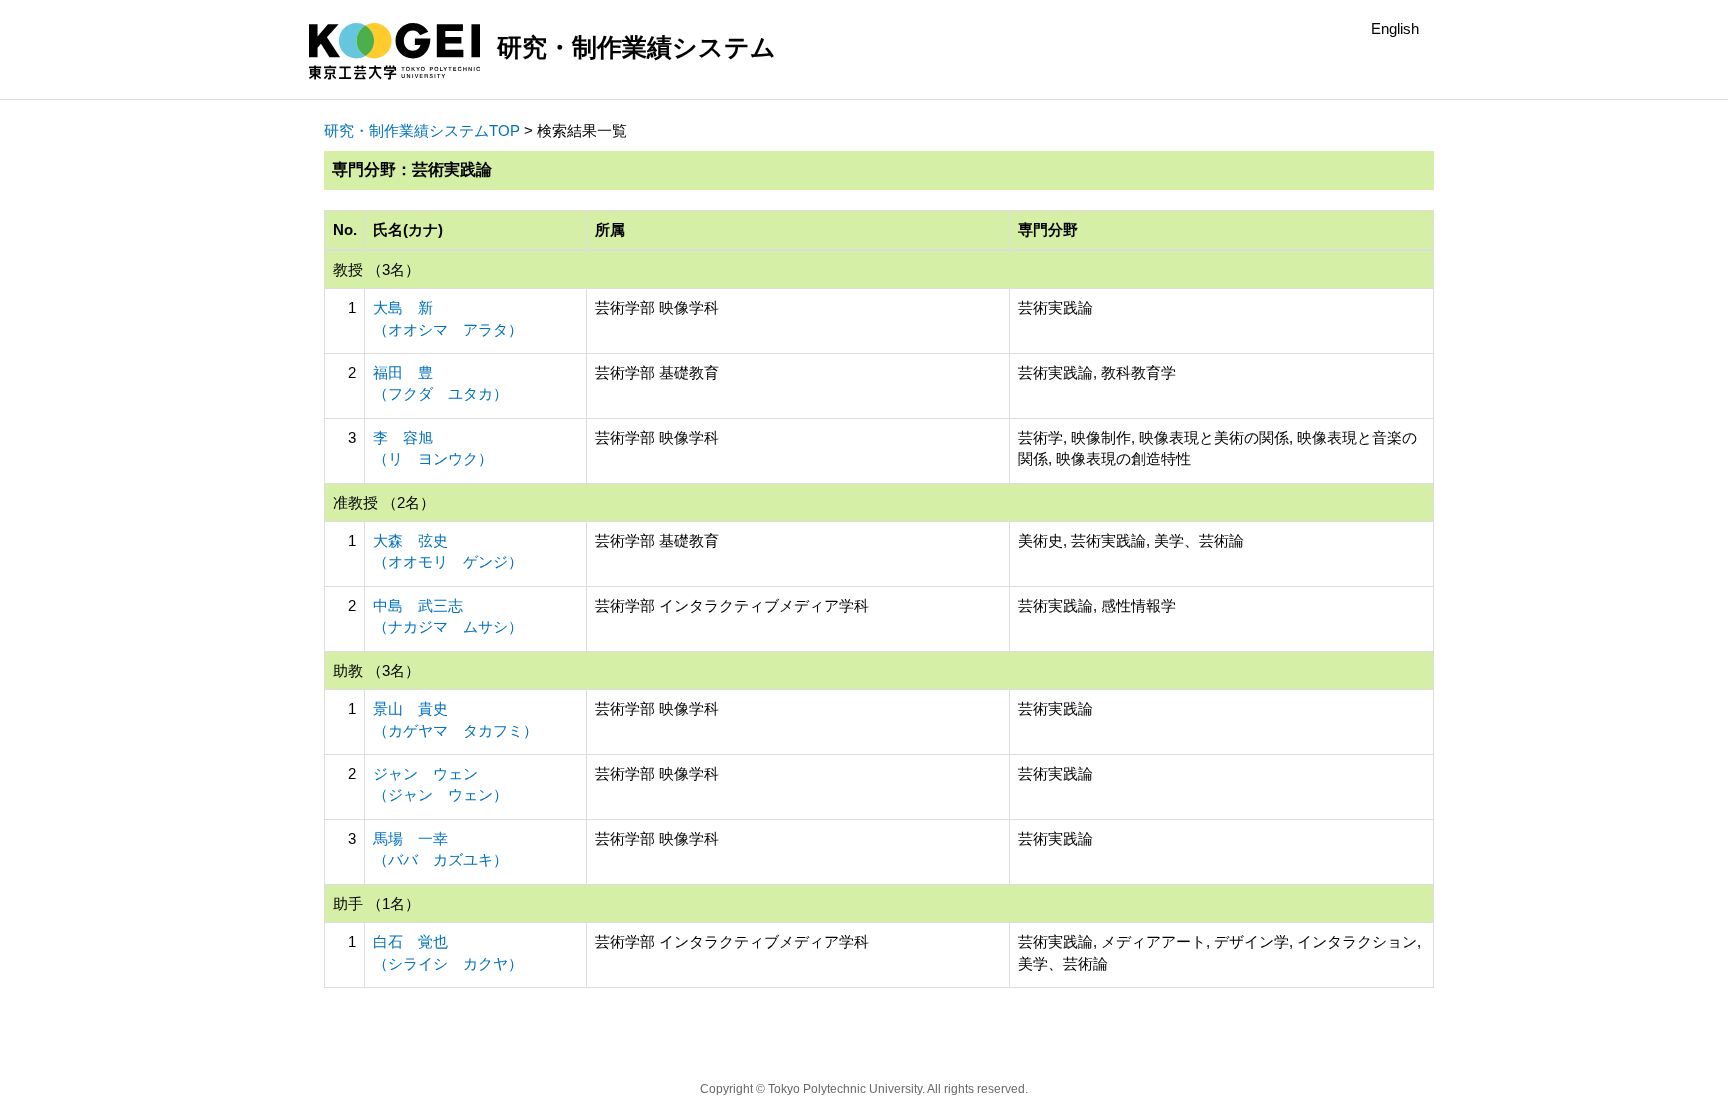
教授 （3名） (376, 269)
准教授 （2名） (384, 502)
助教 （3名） (376, 670)
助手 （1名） (376, 903)
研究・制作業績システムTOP (422, 130)
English (1395, 28)
